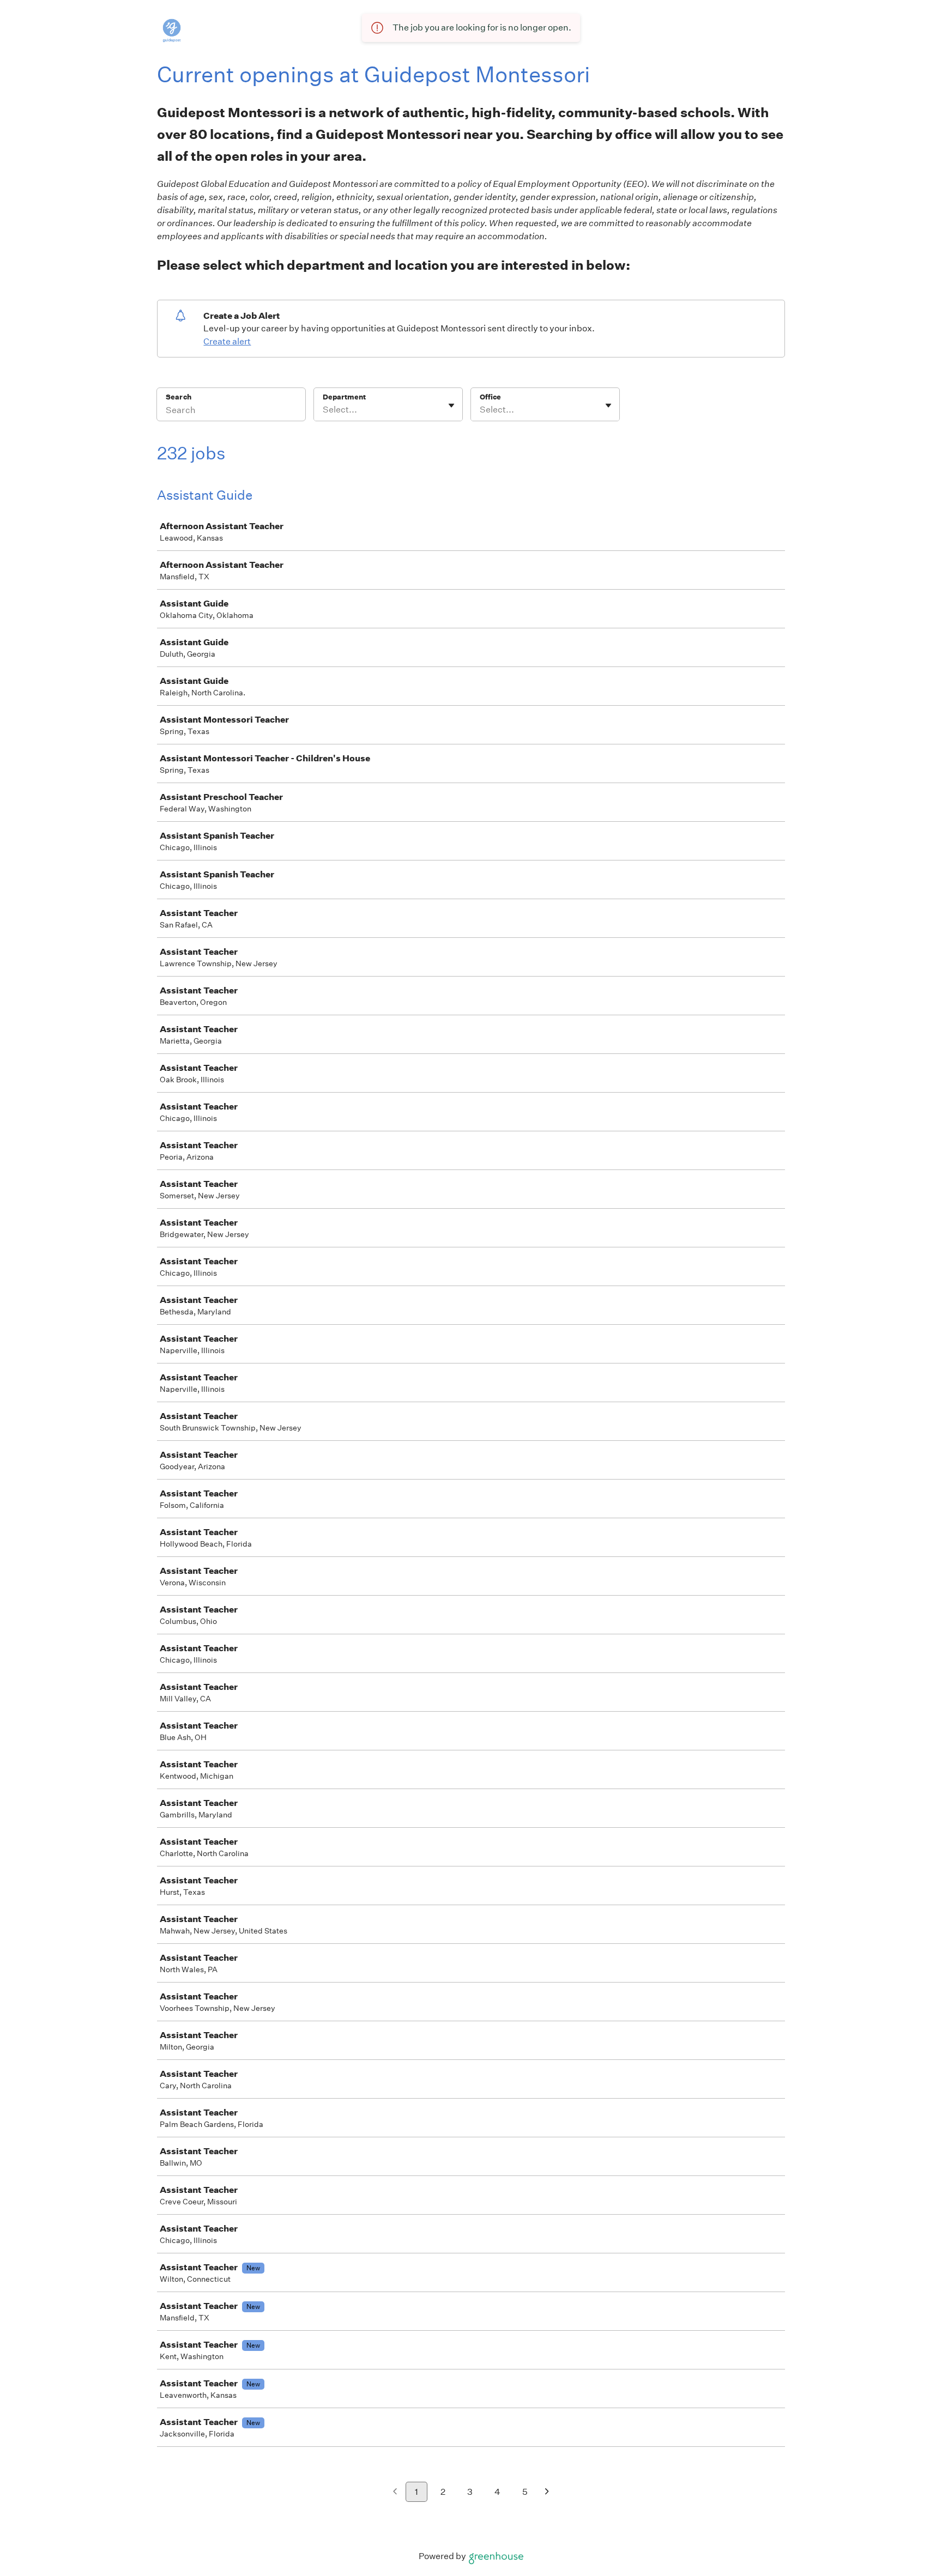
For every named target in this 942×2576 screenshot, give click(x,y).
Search (179, 397)
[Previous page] (395, 2492)
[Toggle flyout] (451, 405)
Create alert (227, 341)
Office (490, 397)
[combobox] (324, 410)
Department (344, 397)
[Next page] (547, 2492)
